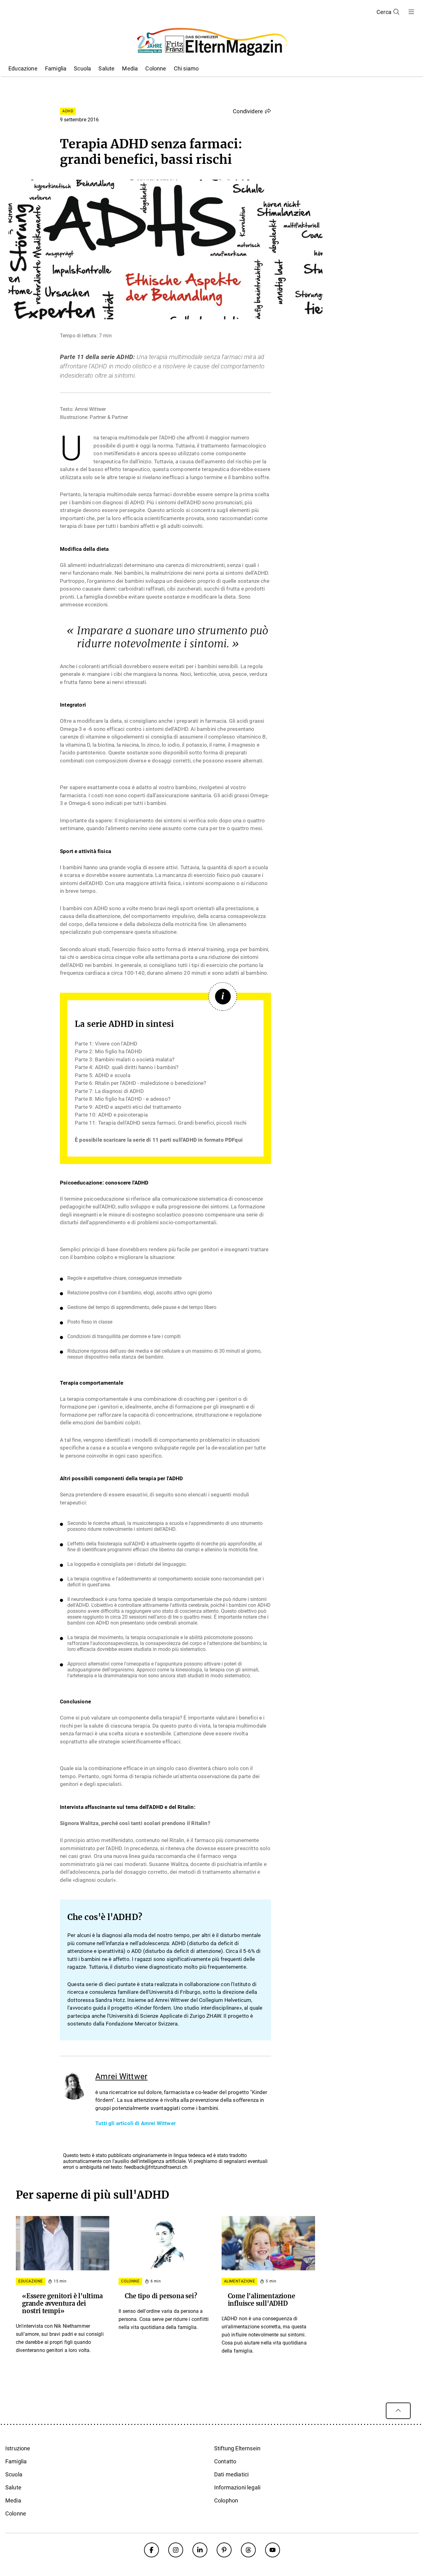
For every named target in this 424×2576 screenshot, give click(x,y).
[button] (252, 111)
